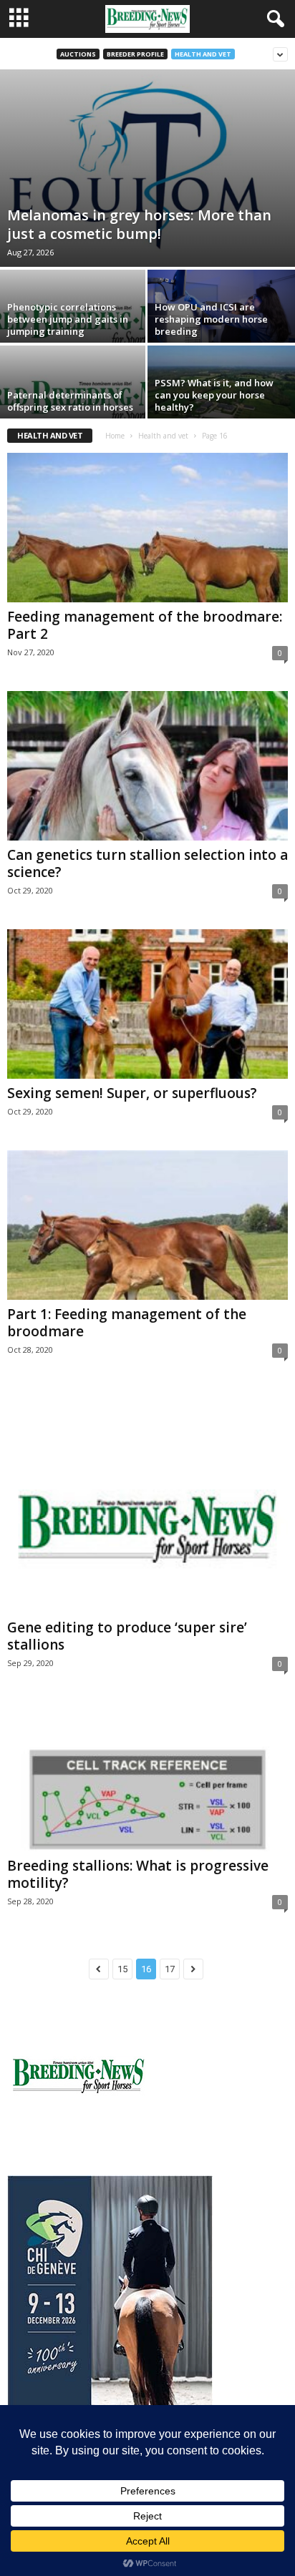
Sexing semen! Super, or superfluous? (132, 1093)
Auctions (78, 54)
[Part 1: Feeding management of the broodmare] (147, 1225)
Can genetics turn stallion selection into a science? (147, 863)
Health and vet (203, 54)
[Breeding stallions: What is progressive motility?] (147, 1777)
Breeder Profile (135, 54)
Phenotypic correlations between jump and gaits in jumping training (68, 319)
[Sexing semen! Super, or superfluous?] (147, 1004)
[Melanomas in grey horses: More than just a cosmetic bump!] (147, 168)
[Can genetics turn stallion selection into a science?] (147, 766)
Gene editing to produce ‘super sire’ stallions (127, 1636)
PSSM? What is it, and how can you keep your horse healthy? (214, 395)
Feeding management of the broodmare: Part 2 (145, 625)
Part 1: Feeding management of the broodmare (127, 1323)
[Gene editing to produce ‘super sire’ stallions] (147, 1501)
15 (122, 1969)
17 (170, 1969)
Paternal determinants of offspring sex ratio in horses (70, 401)
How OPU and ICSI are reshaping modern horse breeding (211, 319)
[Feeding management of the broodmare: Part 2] (147, 528)
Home (115, 436)
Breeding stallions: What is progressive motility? (138, 1874)
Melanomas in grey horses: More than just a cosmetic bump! (139, 224)
